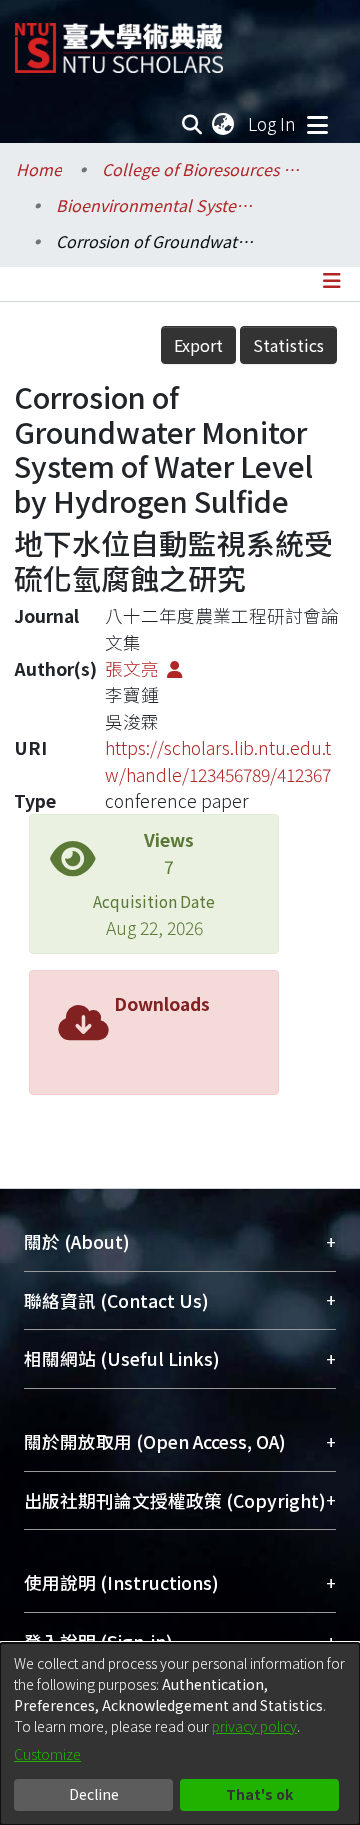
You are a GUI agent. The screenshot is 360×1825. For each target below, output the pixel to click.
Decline (94, 1794)
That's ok (259, 1794)
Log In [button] (273, 123)
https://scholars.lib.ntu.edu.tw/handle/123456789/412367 (218, 760)
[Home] (119, 40)
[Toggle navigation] (317, 124)
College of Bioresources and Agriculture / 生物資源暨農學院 (202, 169)
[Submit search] (192, 124)
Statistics (288, 345)
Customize (47, 1754)
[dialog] (180, 1734)
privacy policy (254, 1726)
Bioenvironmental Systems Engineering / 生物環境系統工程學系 (156, 205)
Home (39, 169)
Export (198, 345)
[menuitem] (224, 124)
